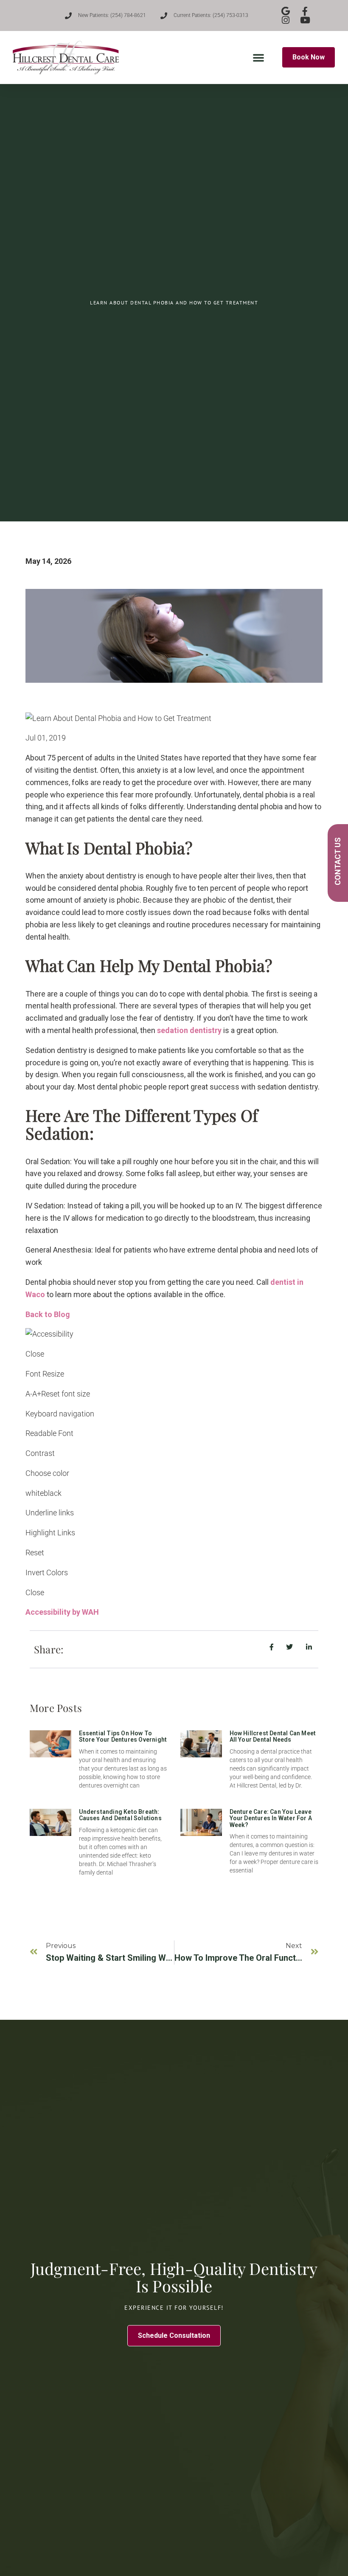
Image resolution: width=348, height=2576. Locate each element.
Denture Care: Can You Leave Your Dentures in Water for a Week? (271, 1818)
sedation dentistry (189, 1030)
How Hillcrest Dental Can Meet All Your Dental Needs (273, 1736)
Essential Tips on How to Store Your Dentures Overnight (123, 1736)
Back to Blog (48, 1314)
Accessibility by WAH (62, 1612)
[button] (258, 57)
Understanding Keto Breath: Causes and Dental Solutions (120, 1815)
